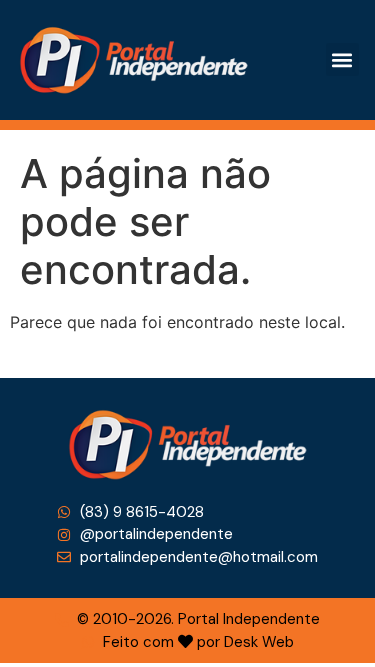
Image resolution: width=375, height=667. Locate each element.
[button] (342, 59)
